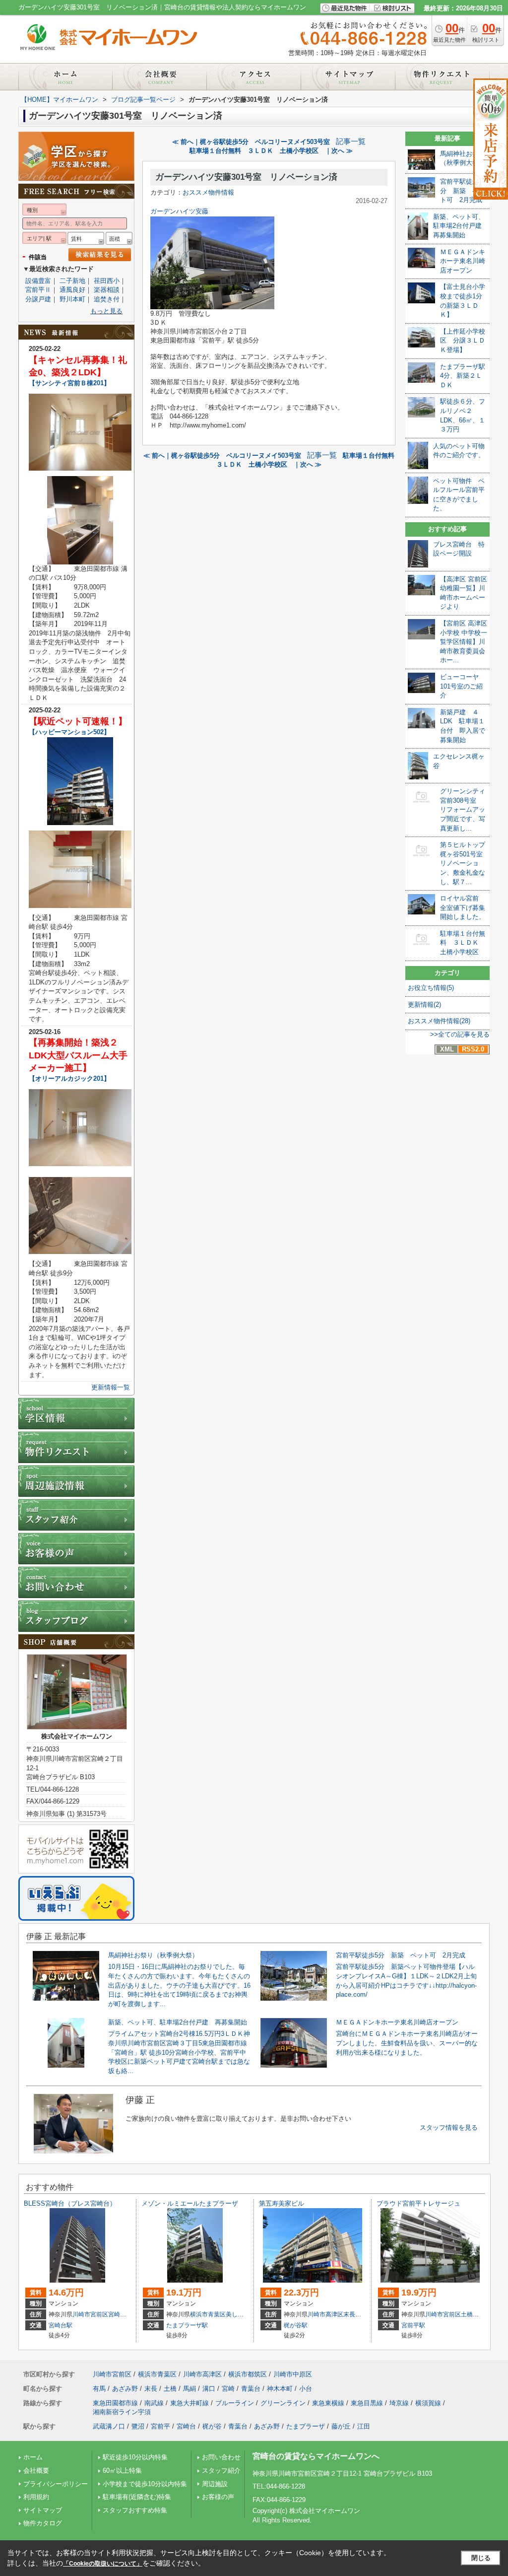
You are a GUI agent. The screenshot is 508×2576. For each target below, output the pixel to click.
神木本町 (280, 2389)
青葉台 (251, 2389)
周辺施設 (215, 2484)
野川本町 (72, 299)
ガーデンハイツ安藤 (179, 211)
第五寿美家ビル (282, 2203)
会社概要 (36, 2471)
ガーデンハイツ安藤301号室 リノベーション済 (246, 177)
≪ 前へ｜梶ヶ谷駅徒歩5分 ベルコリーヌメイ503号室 (251, 142)
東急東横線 (328, 2403)
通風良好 (72, 290)
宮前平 (160, 2426)
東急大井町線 (190, 2403)
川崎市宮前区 (90, 2314)
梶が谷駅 (296, 2325)
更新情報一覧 (111, 1387)
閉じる (481, 2558)
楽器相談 (107, 290)
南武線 (154, 2403)
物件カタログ (43, 2523)
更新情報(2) (424, 1005)
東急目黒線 (367, 2403)
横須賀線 (428, 2403)
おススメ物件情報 (208, 192)
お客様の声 (218, 2497)
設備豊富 (38, 281)
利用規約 (36, 2497)
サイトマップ (43, 2510)
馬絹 (190, 2389)
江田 (364, 2426)
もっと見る (106, 311)
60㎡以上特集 (122, 2471)
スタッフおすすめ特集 (135, 2510)
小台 (306, 2389)
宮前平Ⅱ (38, 290)
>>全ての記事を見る (460, 1034)
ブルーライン (235, 2403)
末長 (349, 2314)
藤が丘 (341, 2426)
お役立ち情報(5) (431, 988)
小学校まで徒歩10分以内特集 (145, 2484)
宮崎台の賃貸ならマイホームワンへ (316, 2456)
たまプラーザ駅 (187, 2325)
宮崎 (114, 2314)
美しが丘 (238, 2314)
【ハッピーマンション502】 (69, 732)
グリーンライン (283, 2403)
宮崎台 (186, 2426)
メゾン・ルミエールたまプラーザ (190, 2203)
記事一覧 (351, 141)
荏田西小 (107, 281)
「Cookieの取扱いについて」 (103, 2564)
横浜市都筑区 (248, 2374)
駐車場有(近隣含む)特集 (137, 2497)
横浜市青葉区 (208, 2314)
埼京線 (399, 2403)
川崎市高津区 (325, 2314)
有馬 (99, 2389)
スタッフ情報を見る (449, 2127)
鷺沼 (138, 2426)
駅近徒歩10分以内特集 (135, 2457)
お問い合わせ (221, 2457)
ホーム (33, 2457)
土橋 (467, 2314)
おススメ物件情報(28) (439, 1021)
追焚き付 (107, 299)
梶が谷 (212, 2426)
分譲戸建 (38, 299)
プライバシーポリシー (56, 2484)
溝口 (209, 2389)
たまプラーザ (306, 2426)
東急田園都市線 (115, 2403)
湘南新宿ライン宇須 (122, 2412)
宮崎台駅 (61, 2325)
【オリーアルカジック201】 (69, 1079)
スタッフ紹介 (221, 2471)
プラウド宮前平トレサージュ (418, 2203)
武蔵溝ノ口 (109, 2426)
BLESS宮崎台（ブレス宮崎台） (70, 2203)
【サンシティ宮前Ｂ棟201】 (69, 383)
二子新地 (72, 281)
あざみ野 (125, 2389)
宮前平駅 (413, 2325)
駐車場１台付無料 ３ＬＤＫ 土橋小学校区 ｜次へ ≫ (271, 151)
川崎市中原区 (293, 2374)
